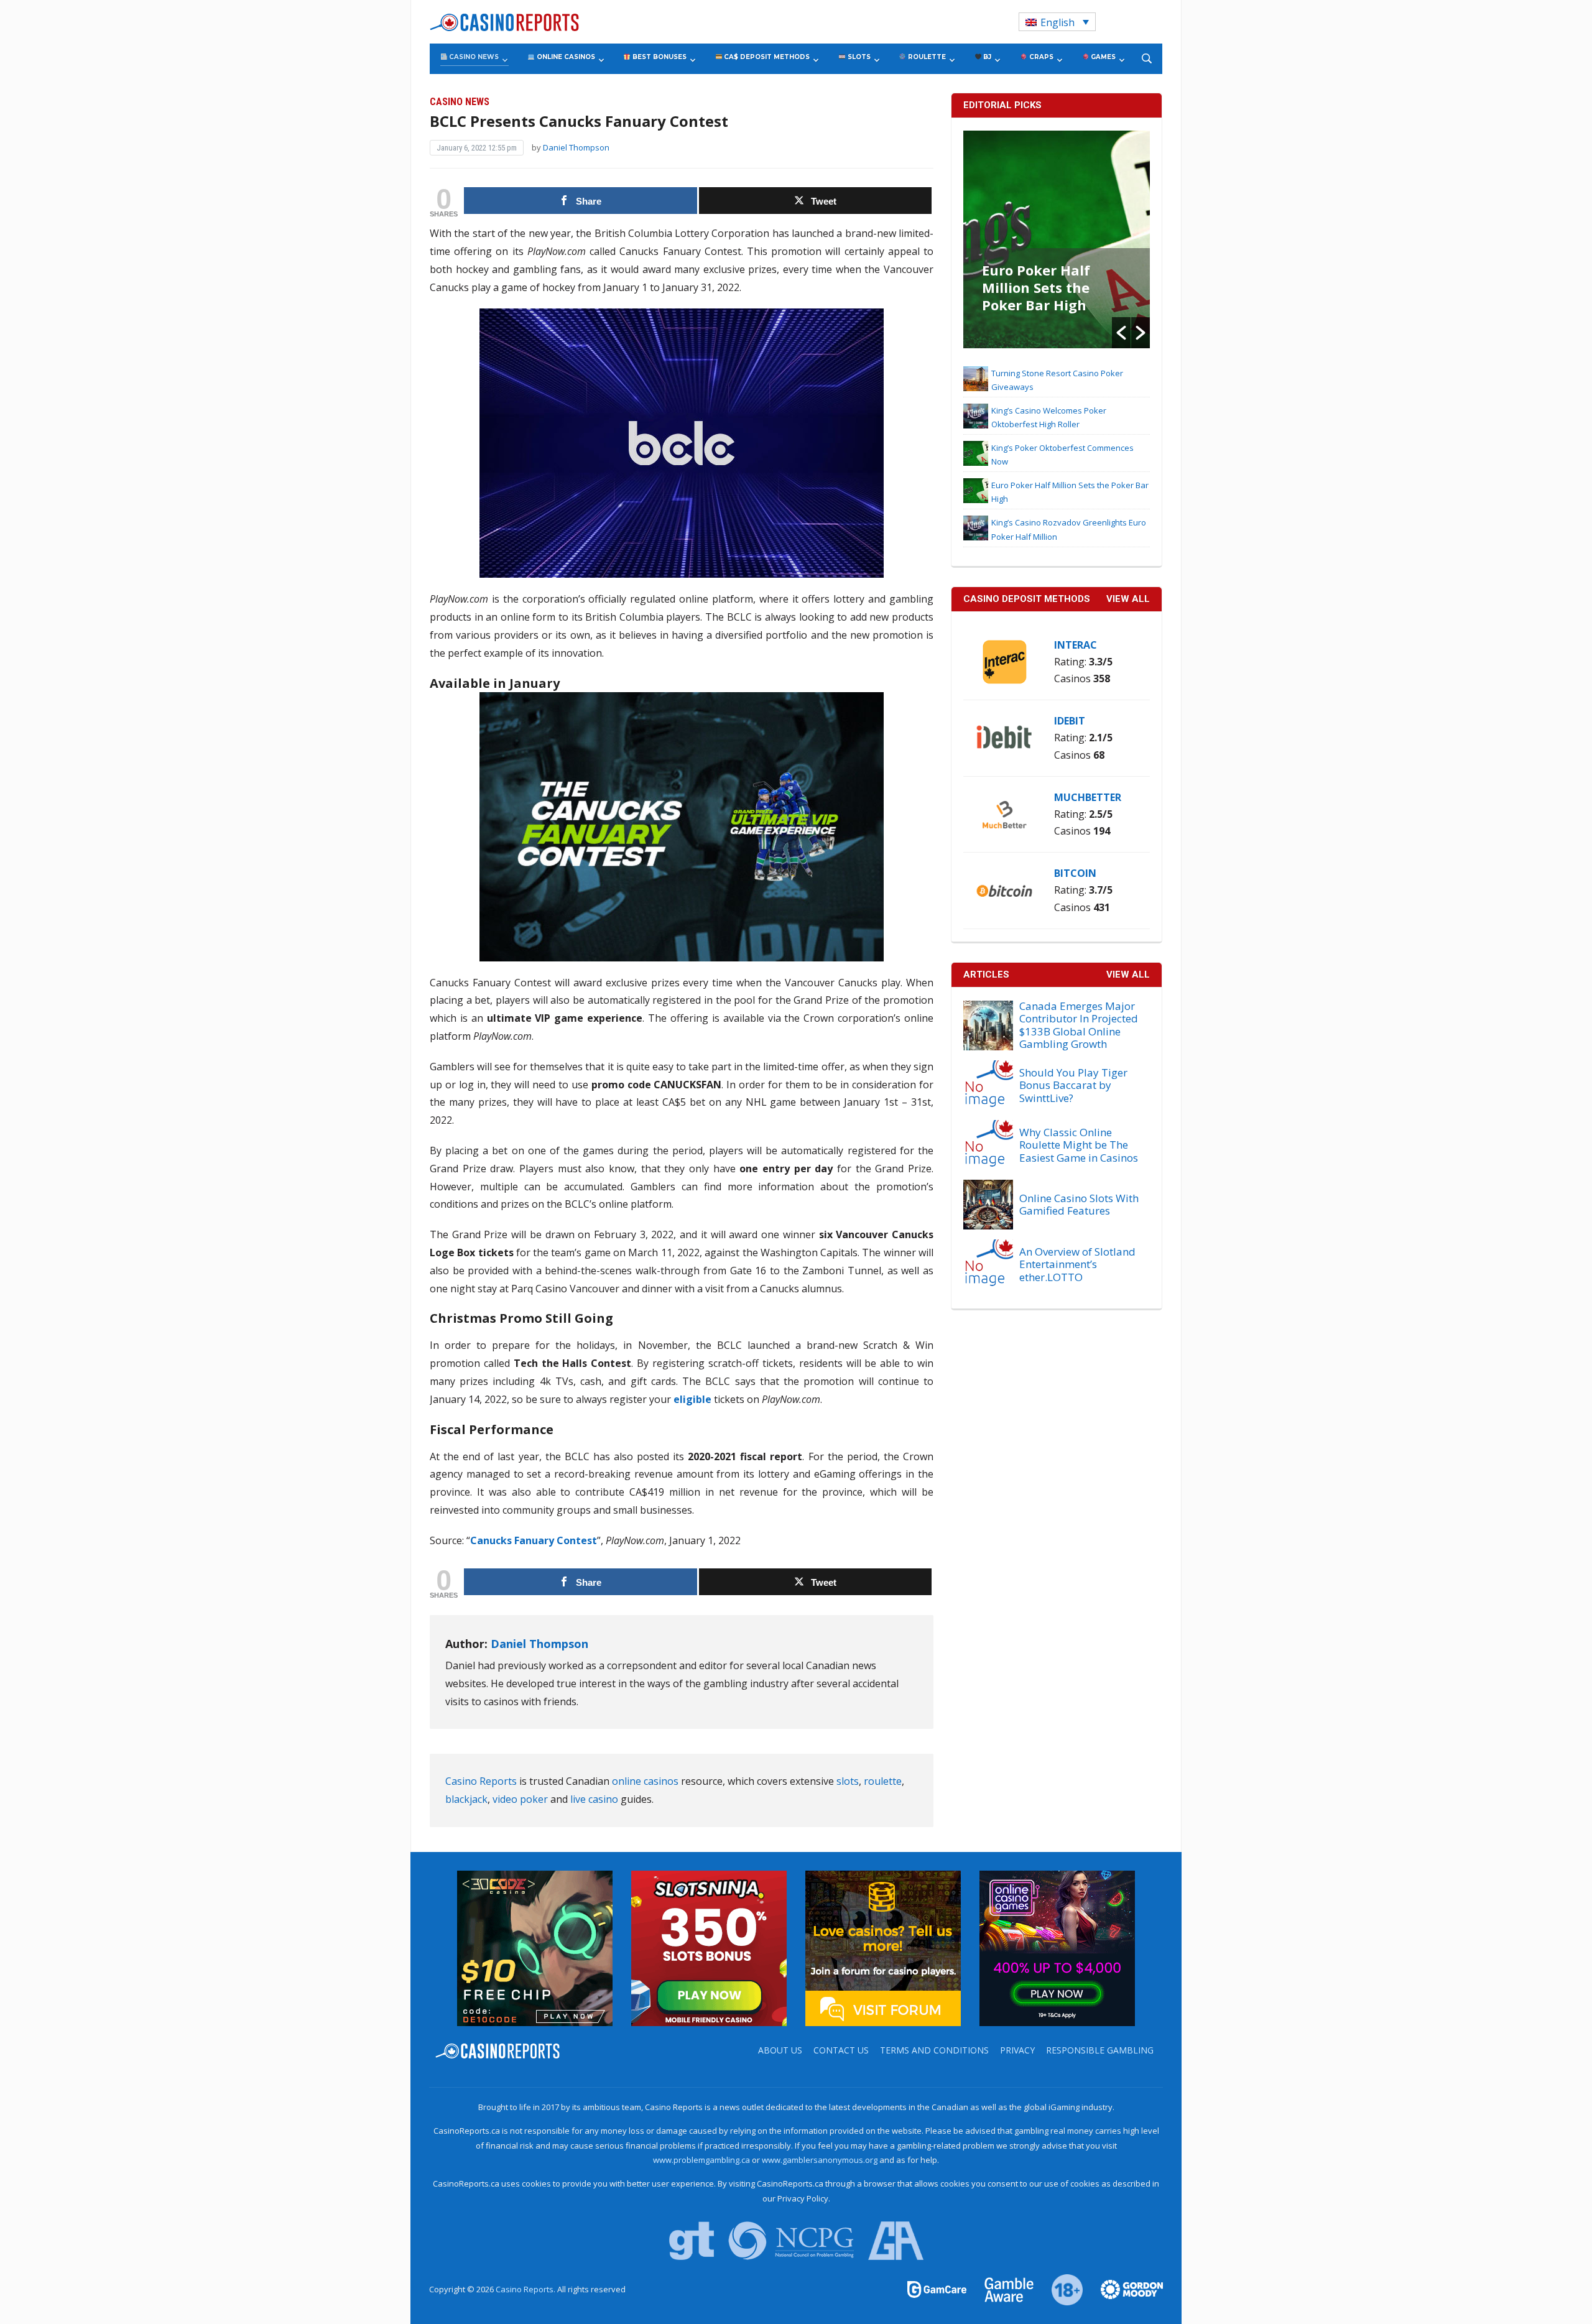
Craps (1040, 57)
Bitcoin (1075, 873)
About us (780, 2050)
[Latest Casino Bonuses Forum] (883, 1947)
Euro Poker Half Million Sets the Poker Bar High (1036, 287)
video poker (520, 1799)
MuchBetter (1088, 797)
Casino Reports (481, 1781)
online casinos (645, 1781)
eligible (692, 1399)
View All (1128, 975)
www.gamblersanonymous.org (820, 2160)
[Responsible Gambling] (1060, 2289)
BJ (986, 57)
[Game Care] (938, 2289)
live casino (594, 1799)
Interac (1076, 645)
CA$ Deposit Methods (766, 57)
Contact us (841, 2050)
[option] (1057, 239)
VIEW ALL (1128, 599)
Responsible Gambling (1100, 2050)
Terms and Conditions (934, 2050)
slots (848, 1781)
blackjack (466, 1799)
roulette (883, 1781)
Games (1102, 57)
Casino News (473, 57)
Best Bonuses (659, 57)
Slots (858, 57)
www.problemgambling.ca (701, 2160)
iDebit (1070, 721)
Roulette (926, 57)
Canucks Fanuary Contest (534, 1540)
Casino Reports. (526, 2289)
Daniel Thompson (576, 147)
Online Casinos (565, 57)
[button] (1121, 333)
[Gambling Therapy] (1124, 2289)
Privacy (1017, 2050)
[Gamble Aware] (1002, 2289)
